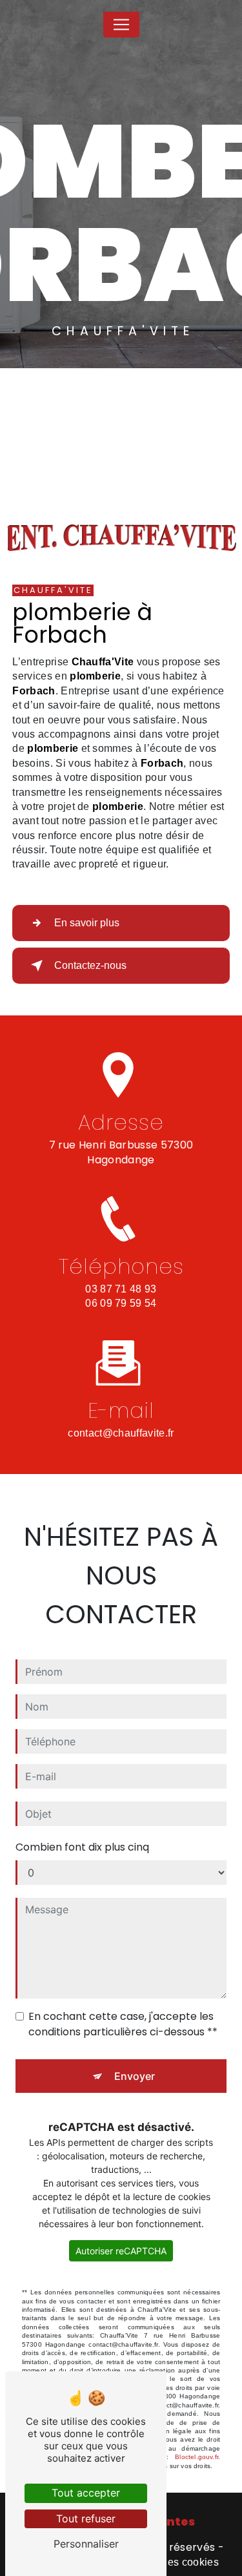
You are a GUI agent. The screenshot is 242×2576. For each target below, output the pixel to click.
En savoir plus (87, 923)
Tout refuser (86, 2519)
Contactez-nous (90, 965)
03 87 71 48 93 (121, 1289)
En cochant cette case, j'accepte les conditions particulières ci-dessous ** (123, 2024)
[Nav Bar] (121, 25)
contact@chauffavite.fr (121, 1433)
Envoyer (135, 2076)
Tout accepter (86, 2493)
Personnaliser (86, 2544)
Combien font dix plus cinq (82, 1847)
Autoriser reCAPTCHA (121, 2251)
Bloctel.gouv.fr (197, 2457)
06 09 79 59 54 (121, 1303)
